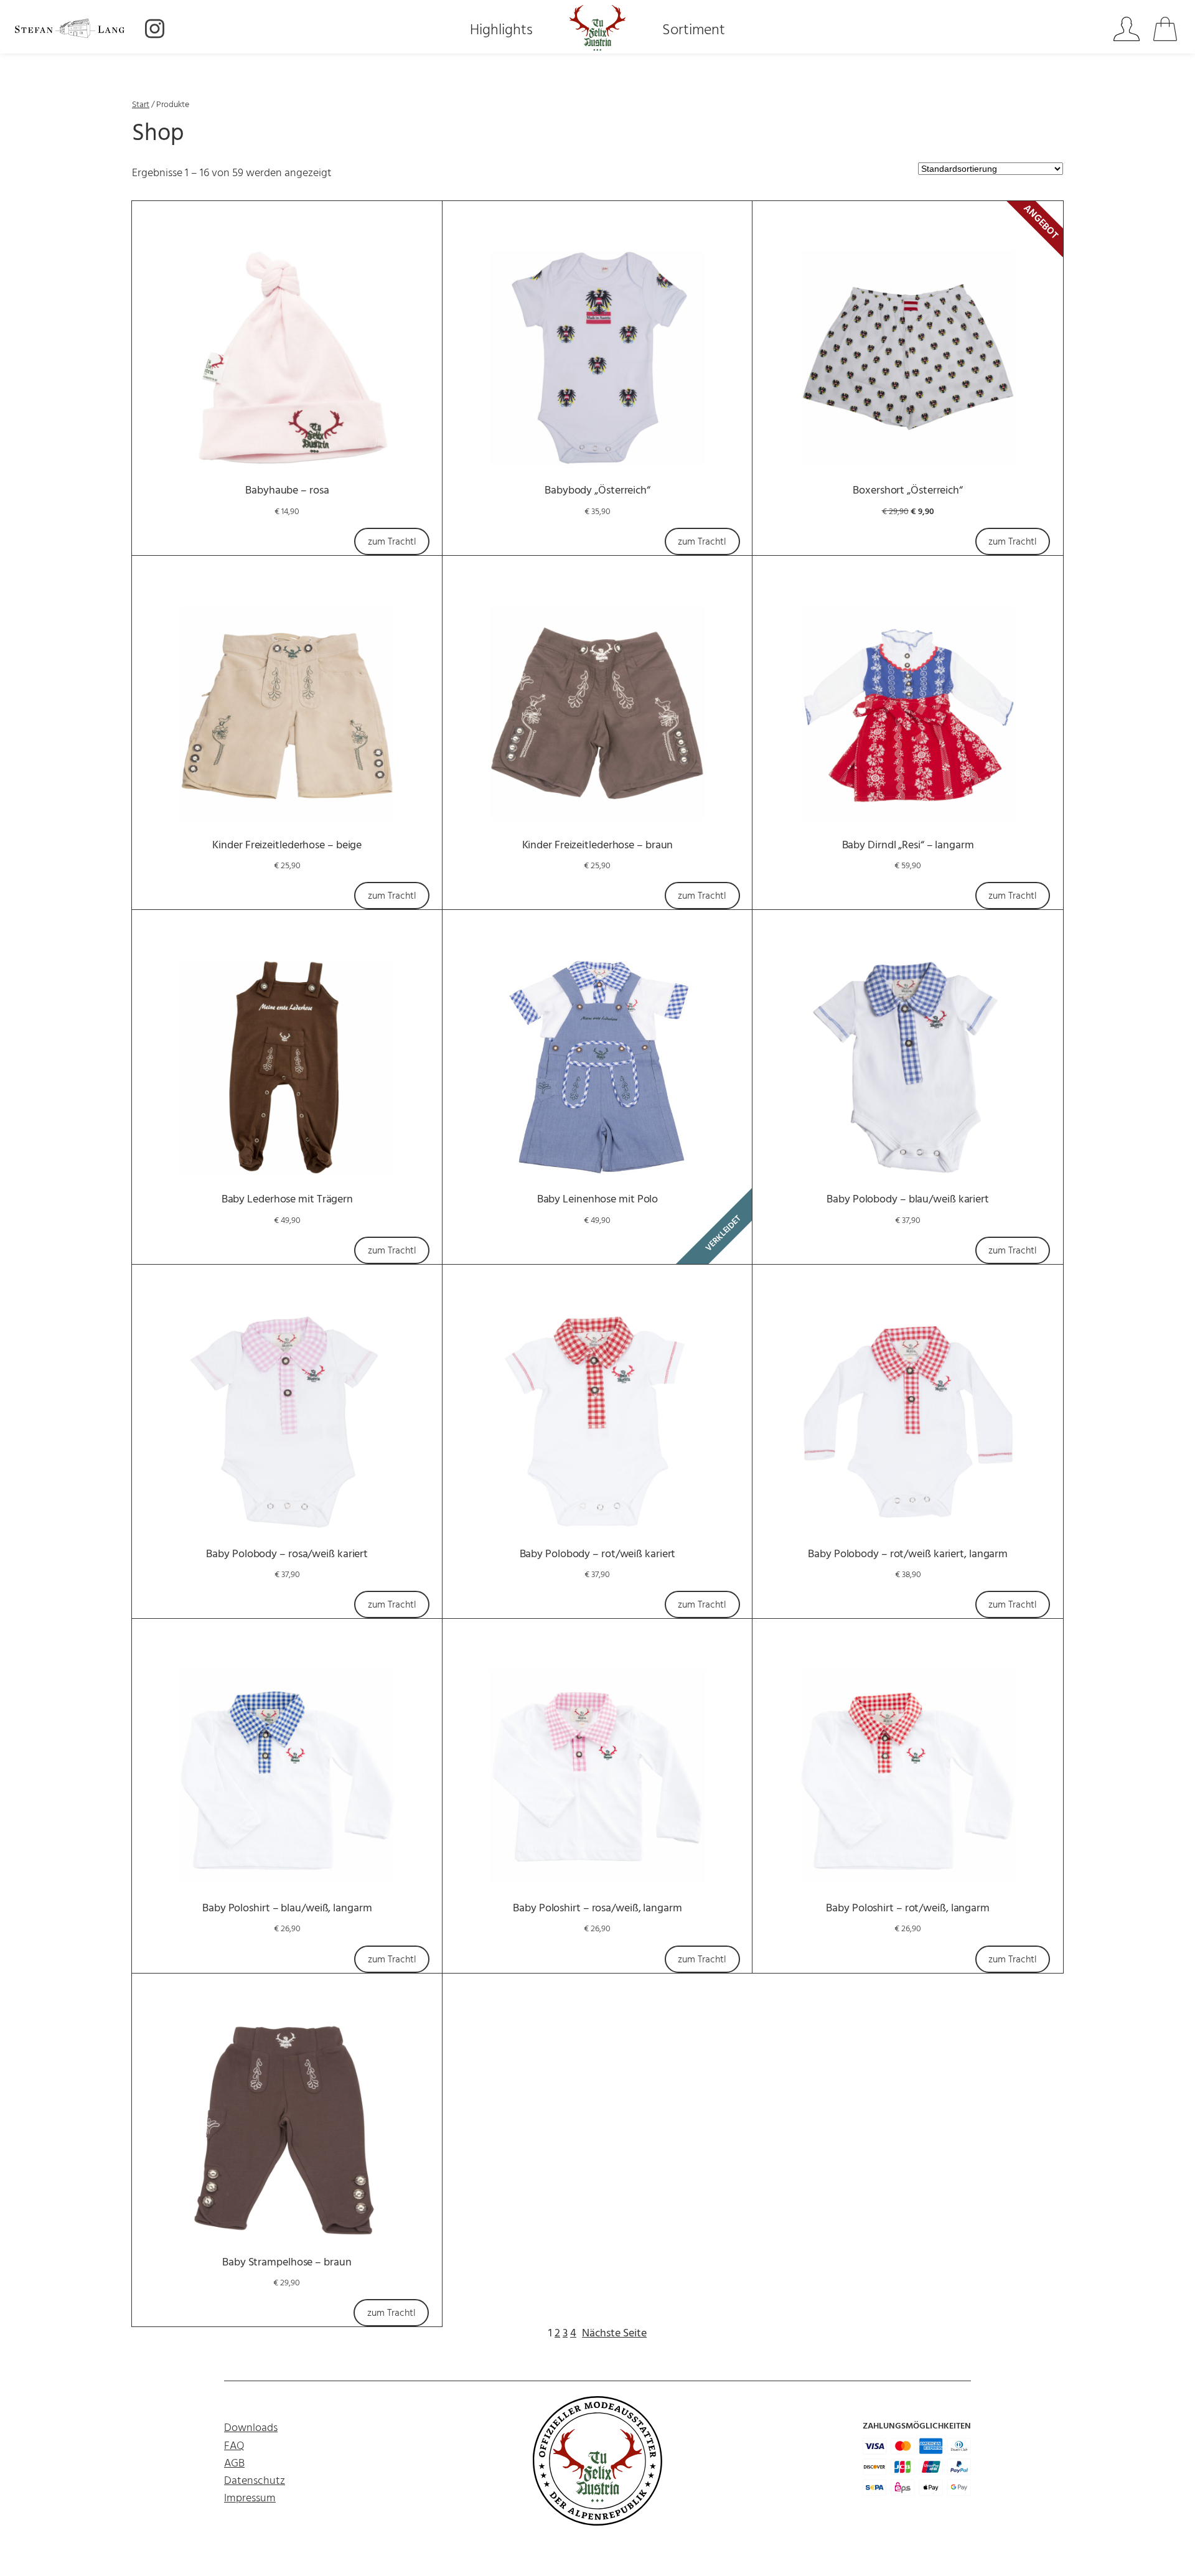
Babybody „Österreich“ (597, 491)
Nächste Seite (614, 2334)
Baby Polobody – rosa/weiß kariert (287, 1554)
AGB (234, 2464)
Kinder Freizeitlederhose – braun (598, 845)
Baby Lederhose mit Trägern (287, 1200)
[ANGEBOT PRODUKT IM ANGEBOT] (908, 358)
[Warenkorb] (1167, 31)
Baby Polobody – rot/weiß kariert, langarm (908, 1554)
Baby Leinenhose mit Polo (598, 1200)
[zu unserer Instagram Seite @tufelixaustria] (155, 31)
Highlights (501, 31)
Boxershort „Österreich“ (908, 491)
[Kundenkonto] (1126, 31)
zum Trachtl (392, 542)
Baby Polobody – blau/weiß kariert (908, 1200)
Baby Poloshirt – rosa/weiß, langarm (597, 1909)
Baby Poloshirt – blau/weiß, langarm (287, 1909)
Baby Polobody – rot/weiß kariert (598, 1554)
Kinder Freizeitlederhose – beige (287, 845)
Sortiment (694, 31)
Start (141, 105)
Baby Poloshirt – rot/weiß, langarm (908, 1909)
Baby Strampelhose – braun (287, 2263)
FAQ (234, 2446)
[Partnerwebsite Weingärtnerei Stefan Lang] (75, 30)
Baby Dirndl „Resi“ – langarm (908, 845)
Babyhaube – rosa (287, 491)
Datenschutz (255, 2481)
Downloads (251, 2428)
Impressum (250, 2499)
